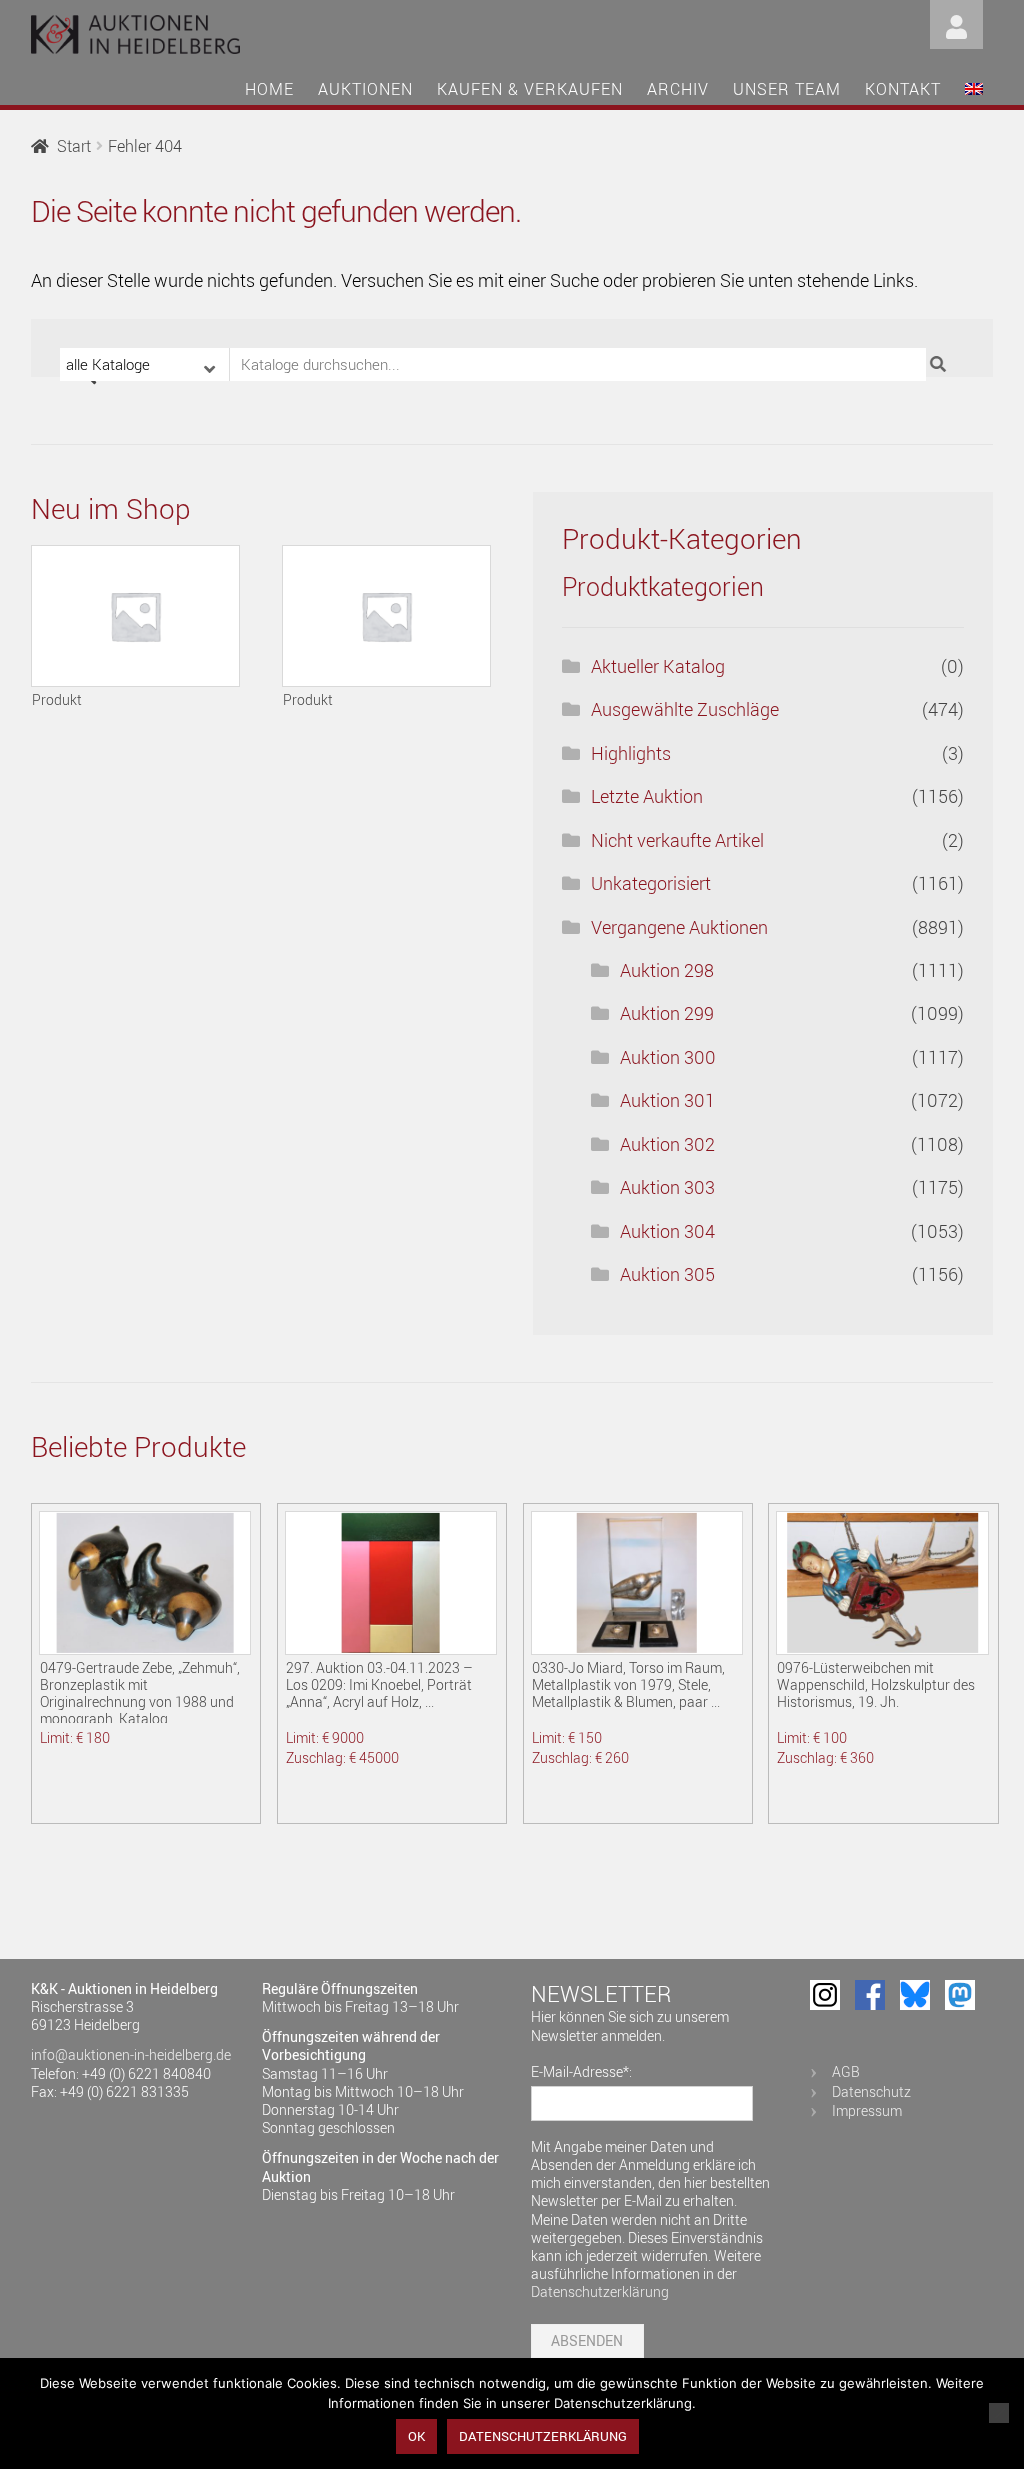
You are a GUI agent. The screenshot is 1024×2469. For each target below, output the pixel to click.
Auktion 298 (667, 970)
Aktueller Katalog (658, 666)
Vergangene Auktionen (679, 927)
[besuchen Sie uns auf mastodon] (960, 1995)
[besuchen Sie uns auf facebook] (870, 1995)
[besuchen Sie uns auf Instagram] (825, 1995)
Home (269, 89)
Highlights (631, 753)
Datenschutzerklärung (600, 2291)
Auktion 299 (667, 1013)
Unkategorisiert (651, 883)
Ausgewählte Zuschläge (685, 709)
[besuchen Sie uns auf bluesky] (915, 1995)
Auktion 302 (667, 1144)
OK (416, 2436)
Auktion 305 (667, 1274)
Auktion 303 (667, 1187)
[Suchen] (940, 364)
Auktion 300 (668, 1057)
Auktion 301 (667, 1100)
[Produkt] (135, 616)
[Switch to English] (974, 92)
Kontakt (903, 89)
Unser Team (787, 89)
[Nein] (999, 2413)
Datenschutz (871, 2091)
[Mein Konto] (956, 22)
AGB (846, 2071)
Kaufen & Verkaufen (530, 89)
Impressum (867, 2110)
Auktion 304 (667, 1231)
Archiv (678, 89)
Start (74, 146)
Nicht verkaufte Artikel (677, 840)
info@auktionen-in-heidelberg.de (131, 2054)
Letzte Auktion (647, 796)
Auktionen (365, 89)
